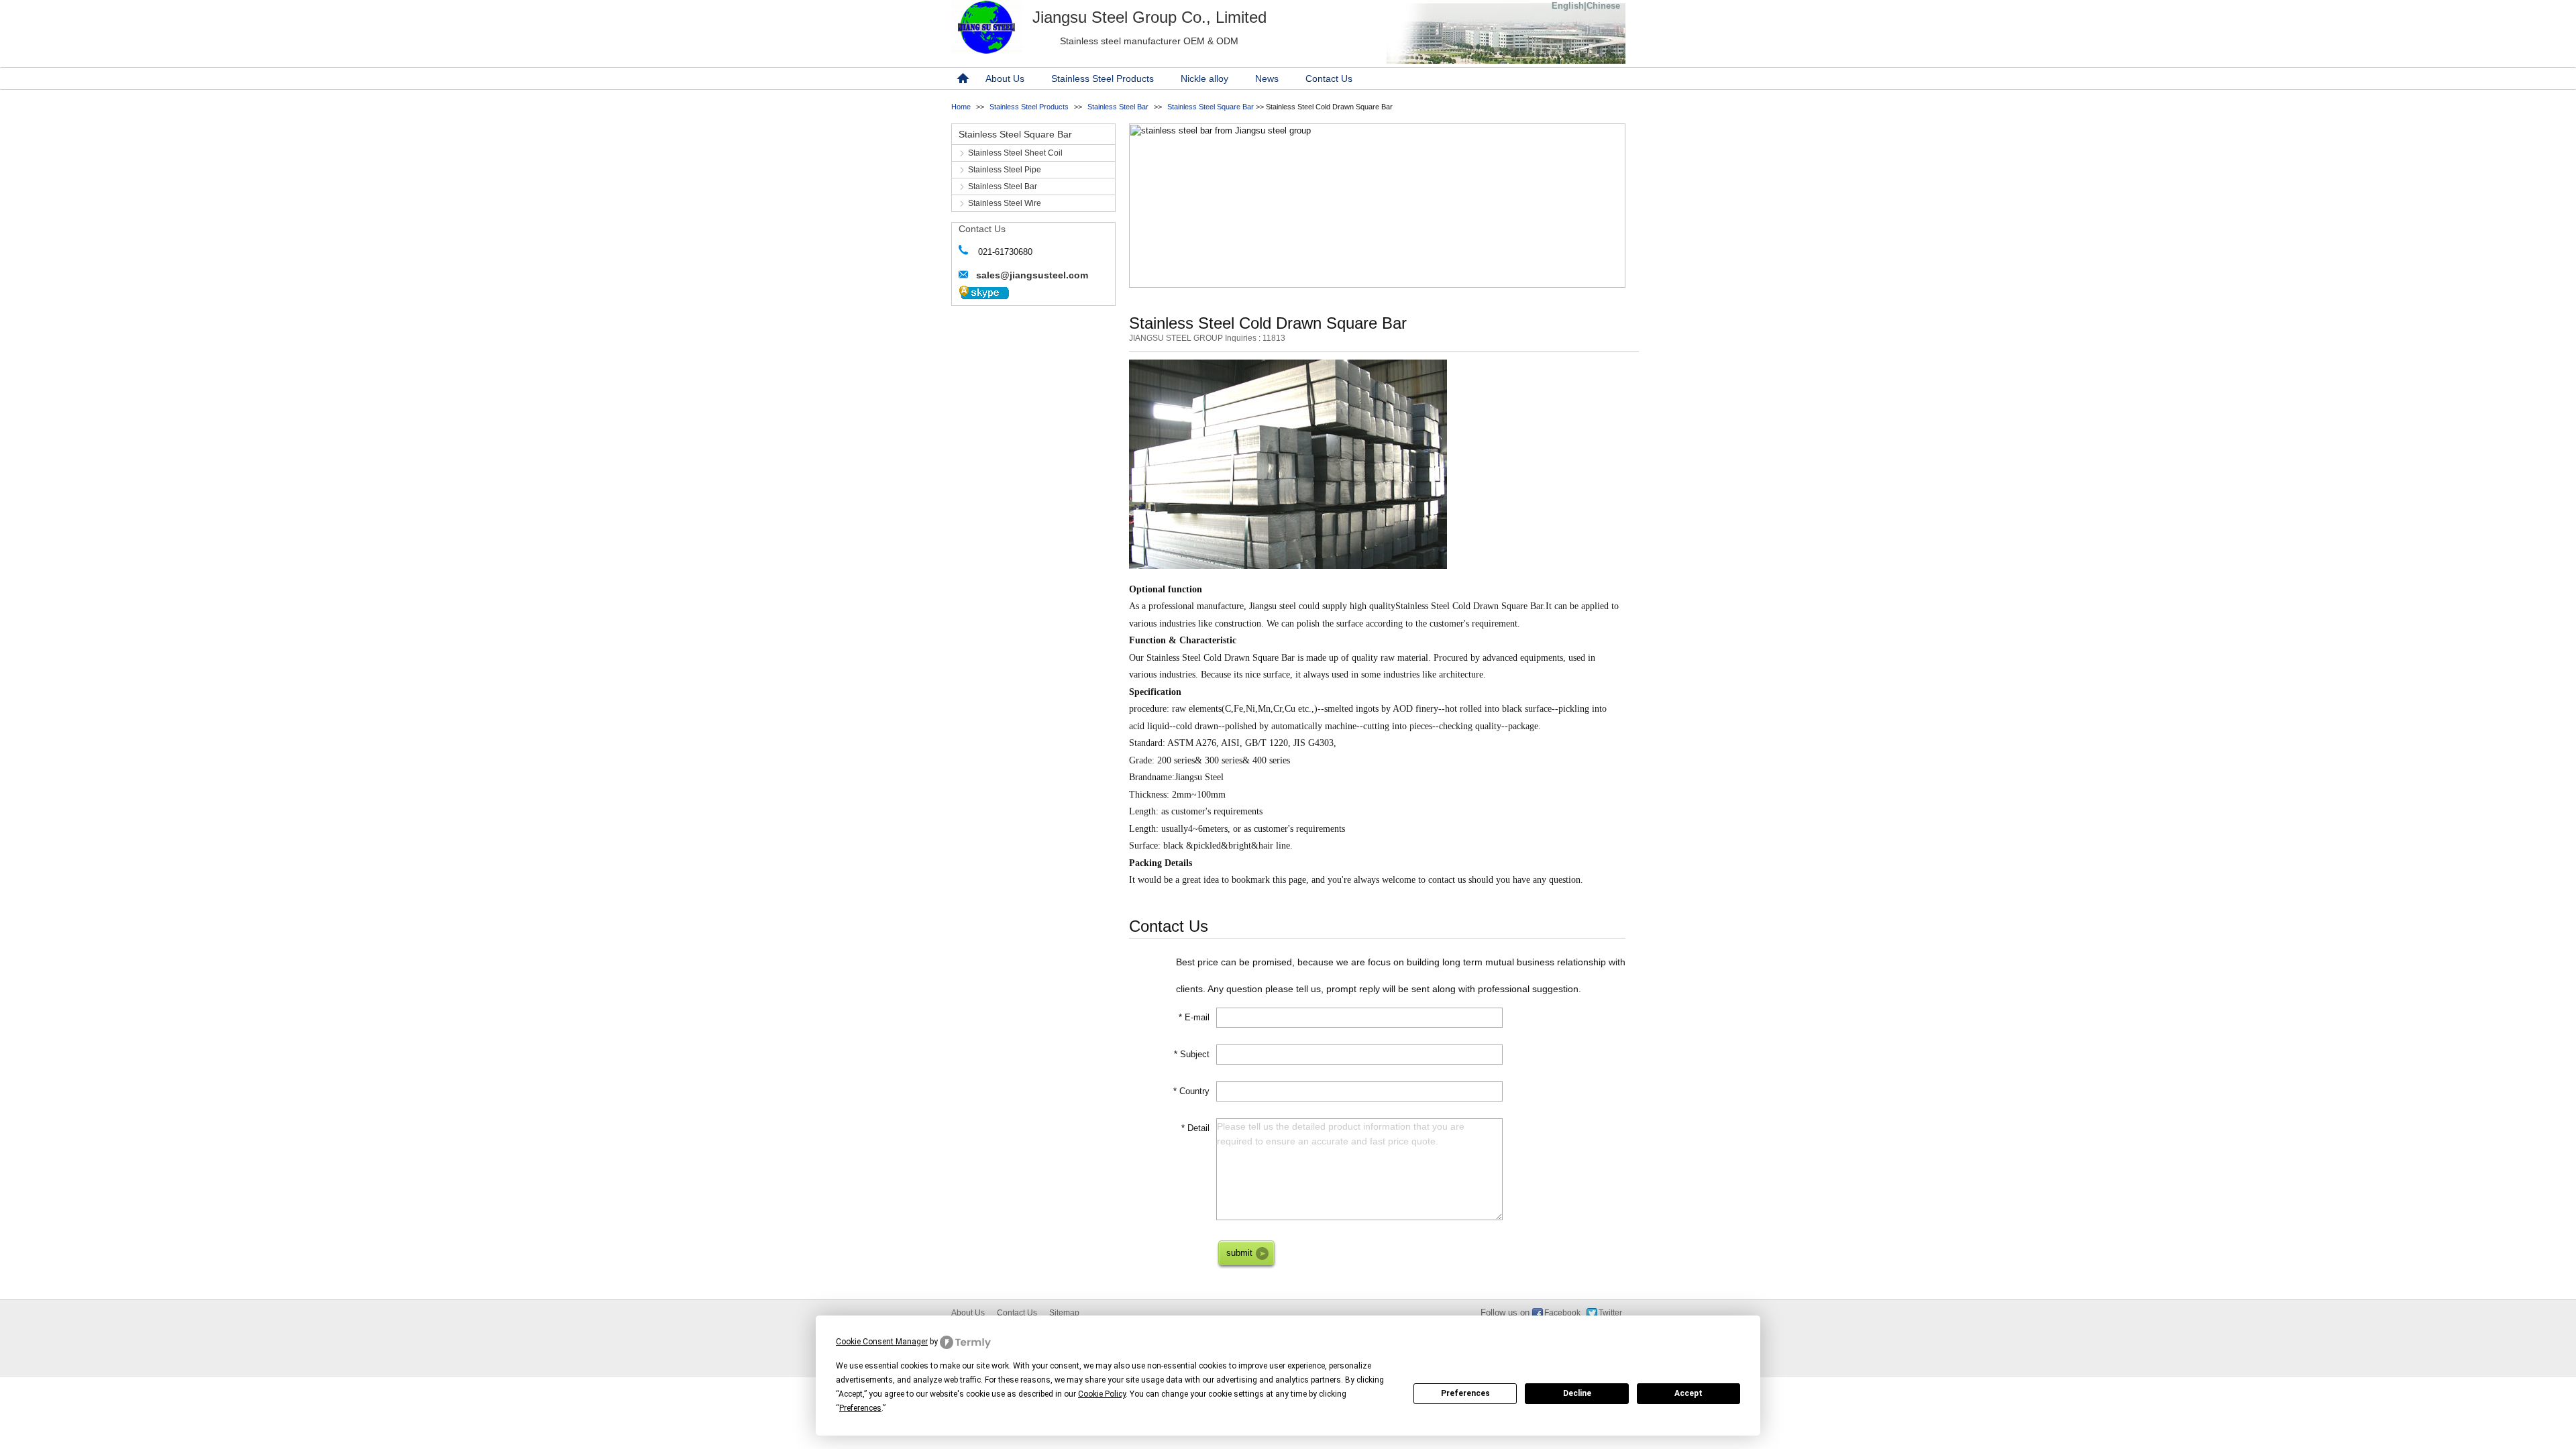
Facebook (1562, 1313)
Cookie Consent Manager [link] (882, 1342)
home (961, 78)
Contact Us (1329, 78)
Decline (1577, 1393)
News (1267, 78)
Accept (1688, 1393)
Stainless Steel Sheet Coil (1015, 153)
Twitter (1610, 1313)
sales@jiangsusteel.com (1032, 275)
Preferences (1465, 1393)
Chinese (1603, 6)
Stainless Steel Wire (1005, 203)
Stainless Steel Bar (1118, 107)
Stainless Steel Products (1103, 78)
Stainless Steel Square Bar (1211, 107)
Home (961, 107)
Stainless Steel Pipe (1005, 170)
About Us (1005, 78)
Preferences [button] (860, 1408)
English (1568, 6)
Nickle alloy (1204, 78)
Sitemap (1064, 1313)
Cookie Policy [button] (1102, 1394)
